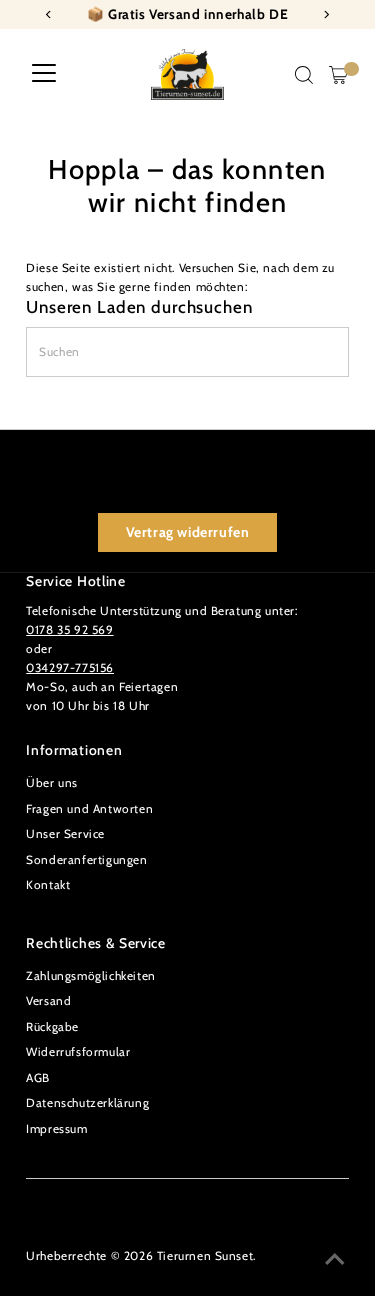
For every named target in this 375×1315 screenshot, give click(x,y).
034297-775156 (70, 668)
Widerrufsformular (78, 1052)
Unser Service (65, 834)
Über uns (52, 783)
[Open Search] (304, 75)
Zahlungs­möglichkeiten (91, 976)
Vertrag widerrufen (188, 532)
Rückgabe (52, 1027)
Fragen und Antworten (89, 809)
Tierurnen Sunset (205, 1256)
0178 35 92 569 (69, 630)
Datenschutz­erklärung (87, 1103)
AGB (38, 1078)
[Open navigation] (44, 75)
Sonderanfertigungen (86, 860)
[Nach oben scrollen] (335, 1260)
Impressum (56, 1129)
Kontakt (48, 885)
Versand (48, 1001)
